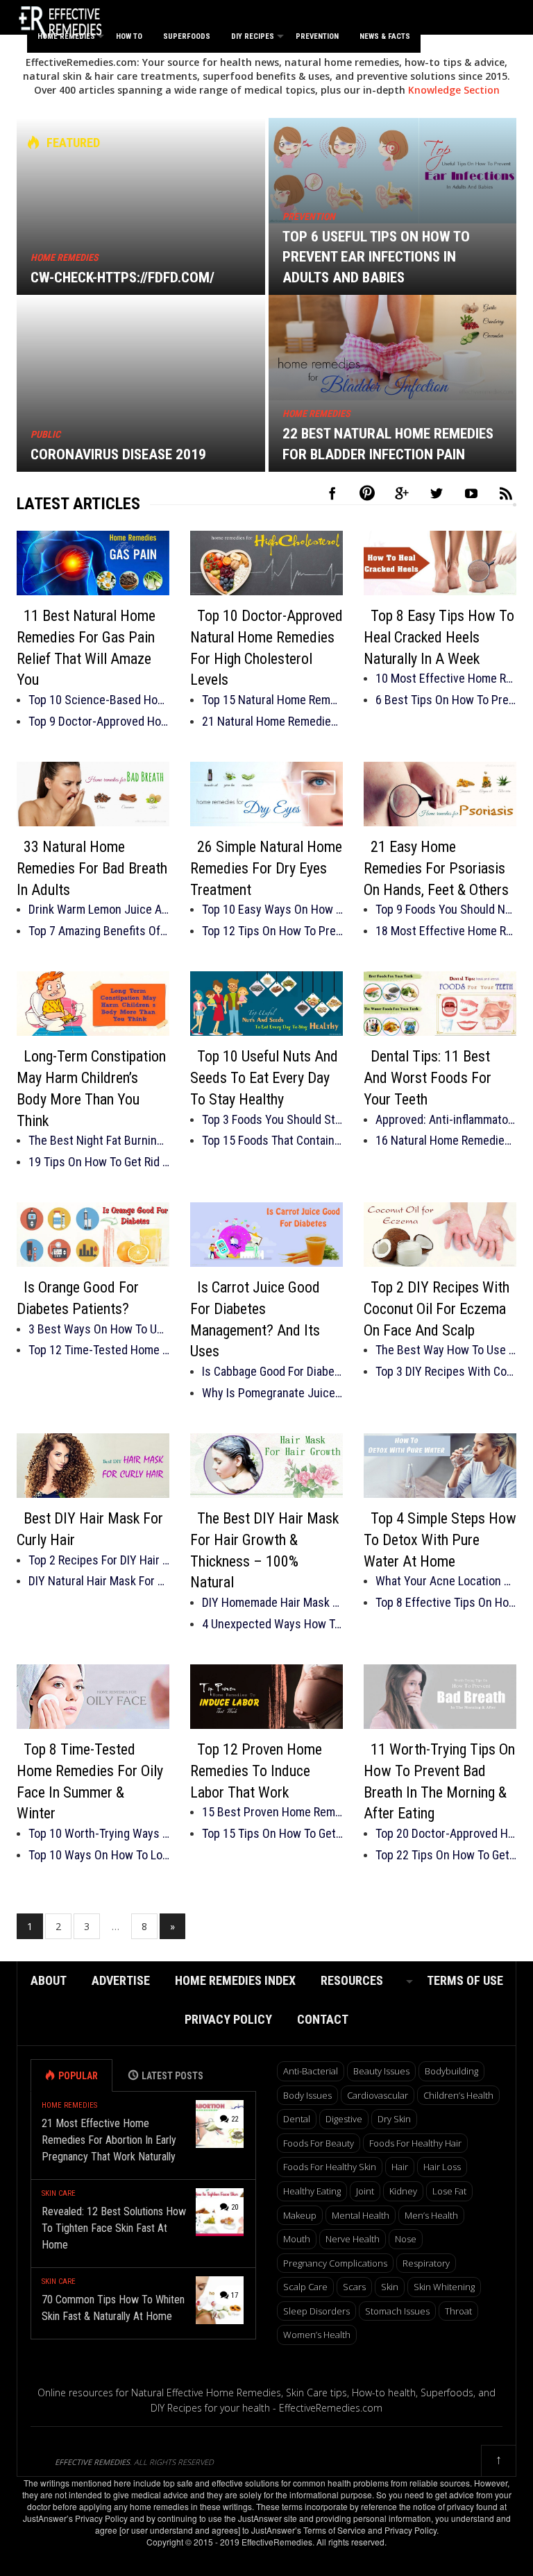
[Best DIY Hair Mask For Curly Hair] (93, 1466)
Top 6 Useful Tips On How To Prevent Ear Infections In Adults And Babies (376, 257)
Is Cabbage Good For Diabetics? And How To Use (272, 1371)
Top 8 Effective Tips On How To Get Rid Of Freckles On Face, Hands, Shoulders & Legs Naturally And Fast (446, 1602)
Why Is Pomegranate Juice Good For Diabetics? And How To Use (272, 1393)
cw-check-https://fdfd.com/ (122, 278)
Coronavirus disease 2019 (118, 454)
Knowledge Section (454, 90)
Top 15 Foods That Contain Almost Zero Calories (272, 1140)
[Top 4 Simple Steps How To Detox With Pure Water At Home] (440, 1466)
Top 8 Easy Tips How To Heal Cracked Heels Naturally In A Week (439, 637)
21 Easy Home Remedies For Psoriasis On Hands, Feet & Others (436, 868)
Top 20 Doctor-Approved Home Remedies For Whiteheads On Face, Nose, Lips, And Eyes (446, 1833)
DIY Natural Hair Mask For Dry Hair (99, 1581)
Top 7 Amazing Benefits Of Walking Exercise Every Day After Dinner (99, 931)
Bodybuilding (451, 2071)
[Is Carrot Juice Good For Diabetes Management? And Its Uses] (266, 1235)
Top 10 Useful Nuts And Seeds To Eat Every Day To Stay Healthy (264, 1078)
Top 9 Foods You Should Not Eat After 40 (446, 909)
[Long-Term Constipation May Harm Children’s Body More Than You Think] (93, 1004)
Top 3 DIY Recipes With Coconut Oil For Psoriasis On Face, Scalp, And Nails (446, 1371)
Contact (323, 2019)
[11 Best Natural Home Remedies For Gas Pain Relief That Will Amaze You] (93, 563)
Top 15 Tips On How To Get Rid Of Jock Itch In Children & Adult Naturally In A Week (272, 1833)
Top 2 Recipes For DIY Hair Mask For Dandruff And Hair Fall (99, 1560)
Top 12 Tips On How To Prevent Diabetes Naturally (272, 931)
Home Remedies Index (235, 1980)
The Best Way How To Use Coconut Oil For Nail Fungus (446, 1350)
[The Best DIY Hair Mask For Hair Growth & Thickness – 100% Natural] (266, 1466)
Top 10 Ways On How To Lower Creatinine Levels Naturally (99, 1855)
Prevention (317, 36)
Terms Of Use (465, 1980)
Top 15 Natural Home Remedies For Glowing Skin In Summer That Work (272, 700)
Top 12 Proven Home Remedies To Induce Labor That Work (256, 1771)
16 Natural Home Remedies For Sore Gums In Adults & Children (446, 1140)
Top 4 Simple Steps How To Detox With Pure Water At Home (440, 1540)
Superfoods (187, 36)
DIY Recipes (253, 36)
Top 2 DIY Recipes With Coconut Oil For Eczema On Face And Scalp (437, 1309)
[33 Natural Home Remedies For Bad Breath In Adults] (93, 794)
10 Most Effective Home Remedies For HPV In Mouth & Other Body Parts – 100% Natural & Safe (446, 678)
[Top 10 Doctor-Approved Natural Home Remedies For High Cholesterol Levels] (266, 563)
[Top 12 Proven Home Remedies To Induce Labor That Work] (266, 1697)
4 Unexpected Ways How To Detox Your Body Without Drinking (272, 1624)
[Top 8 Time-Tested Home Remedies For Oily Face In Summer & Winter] (93, 1697)
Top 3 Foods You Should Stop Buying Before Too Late (272, 1119)
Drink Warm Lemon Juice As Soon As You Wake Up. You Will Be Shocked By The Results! (99, 909)
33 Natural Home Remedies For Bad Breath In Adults (92, 868)
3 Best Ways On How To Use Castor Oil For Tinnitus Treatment (99, 1329)
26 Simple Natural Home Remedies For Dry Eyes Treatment (266, 868)
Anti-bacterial (311, 2071)
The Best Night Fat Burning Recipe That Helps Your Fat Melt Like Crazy (99, 1140)
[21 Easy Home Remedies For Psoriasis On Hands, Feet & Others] (440, 794)
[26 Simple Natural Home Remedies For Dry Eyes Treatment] (266, 794)
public (45, 434)
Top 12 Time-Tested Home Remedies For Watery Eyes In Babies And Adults (99, 1350)
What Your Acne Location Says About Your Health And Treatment (446, 1581)
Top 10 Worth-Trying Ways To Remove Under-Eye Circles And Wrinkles (99, 1833)
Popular (78, 2076)
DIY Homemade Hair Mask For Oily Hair (272, 1602)
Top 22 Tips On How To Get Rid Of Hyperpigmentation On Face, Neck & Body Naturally (446, 1855)
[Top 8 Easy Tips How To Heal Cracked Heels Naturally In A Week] (440, 563)
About (49, 1980)
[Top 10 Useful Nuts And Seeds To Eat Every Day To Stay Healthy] (266, 1004)
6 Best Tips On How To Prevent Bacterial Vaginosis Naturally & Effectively (446, 700)
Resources (352, 1980)
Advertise (121, 1980)
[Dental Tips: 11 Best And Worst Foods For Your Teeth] (440, 1004)
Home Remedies (66, 36)
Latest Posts (172, 2076)
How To (129, 36)
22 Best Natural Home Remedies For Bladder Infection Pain (388, 444)
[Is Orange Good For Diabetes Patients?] (93, 1235)
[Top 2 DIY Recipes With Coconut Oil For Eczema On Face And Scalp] (440, 1235)
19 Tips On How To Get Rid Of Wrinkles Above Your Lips (99, 1162)
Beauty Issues (381, 2071)
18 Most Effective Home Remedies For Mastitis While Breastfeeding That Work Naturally (446, 931)
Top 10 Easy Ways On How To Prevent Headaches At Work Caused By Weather (272, 909)
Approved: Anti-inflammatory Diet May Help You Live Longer (446, 1119)
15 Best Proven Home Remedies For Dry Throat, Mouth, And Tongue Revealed (272, 1812)
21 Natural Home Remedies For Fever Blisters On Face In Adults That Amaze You (272, 721)
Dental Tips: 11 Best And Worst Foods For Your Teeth (428, 1078)
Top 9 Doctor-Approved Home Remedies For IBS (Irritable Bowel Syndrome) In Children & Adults (99, 721)
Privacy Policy (228, 2019)
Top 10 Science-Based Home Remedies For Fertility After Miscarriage (99, 700)
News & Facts (385, 36)
